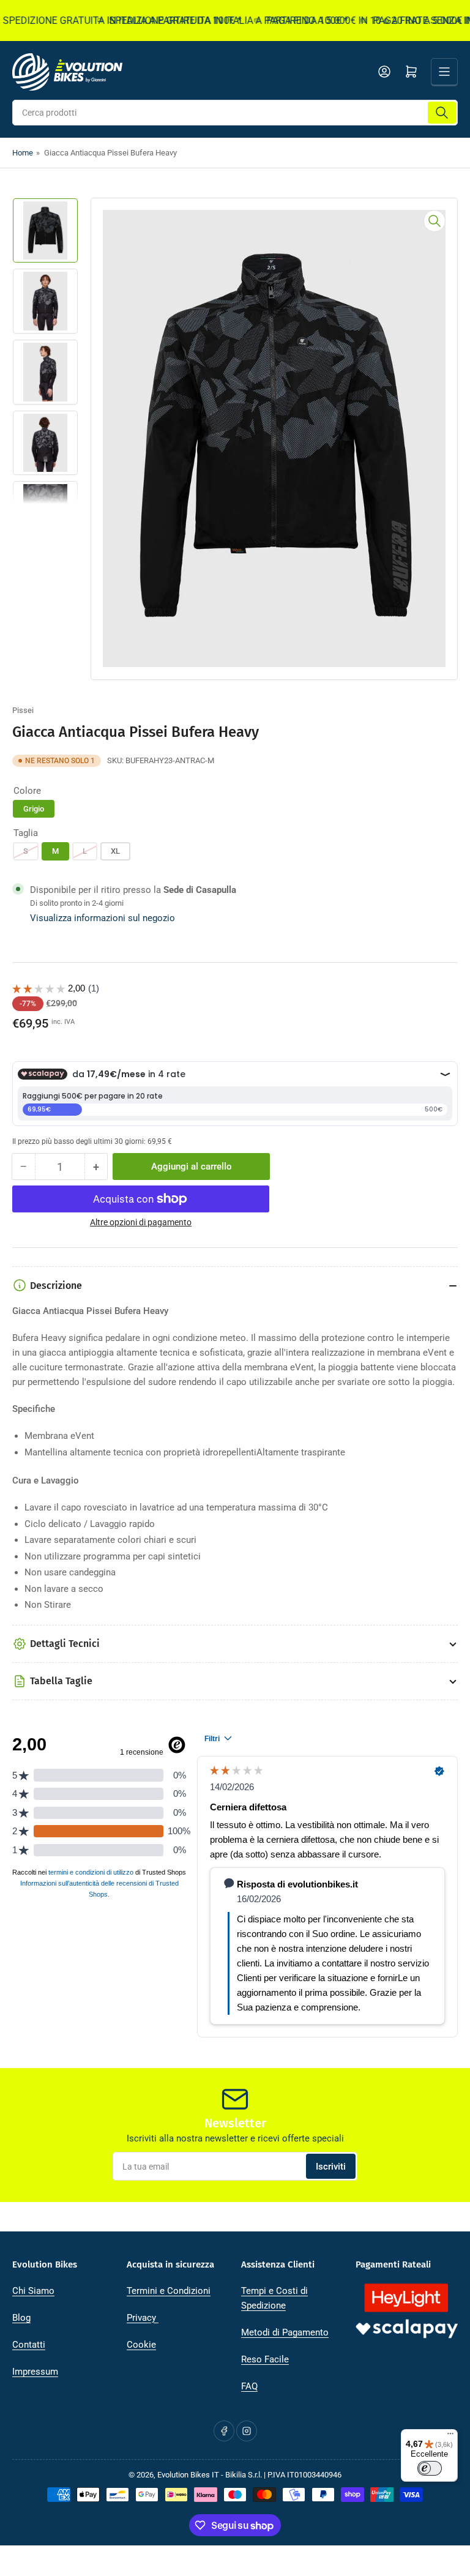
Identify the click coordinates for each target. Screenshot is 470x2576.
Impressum (35, 2372)
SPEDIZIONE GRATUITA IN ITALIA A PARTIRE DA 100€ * (212, 21)
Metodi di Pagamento (285, 2332)
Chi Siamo (33, 2291)
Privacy (143, 2318)
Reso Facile (265, 2359)
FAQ (249, 2386)
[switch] (430, 2468)
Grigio (34, 809)
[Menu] (450, 2436)
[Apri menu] (444, 72)
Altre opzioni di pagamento (141, 1222)
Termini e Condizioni (169, 2291)
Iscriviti (331, 2167)
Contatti (29, 2345)
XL (115, 851)
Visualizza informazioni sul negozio (103, 918)
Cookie (141, 2345)
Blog (21, 2318)
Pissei (23, 710)
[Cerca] (442, 113)
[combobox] (235, 113)
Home (23, 153)
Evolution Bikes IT (188, 2475)
